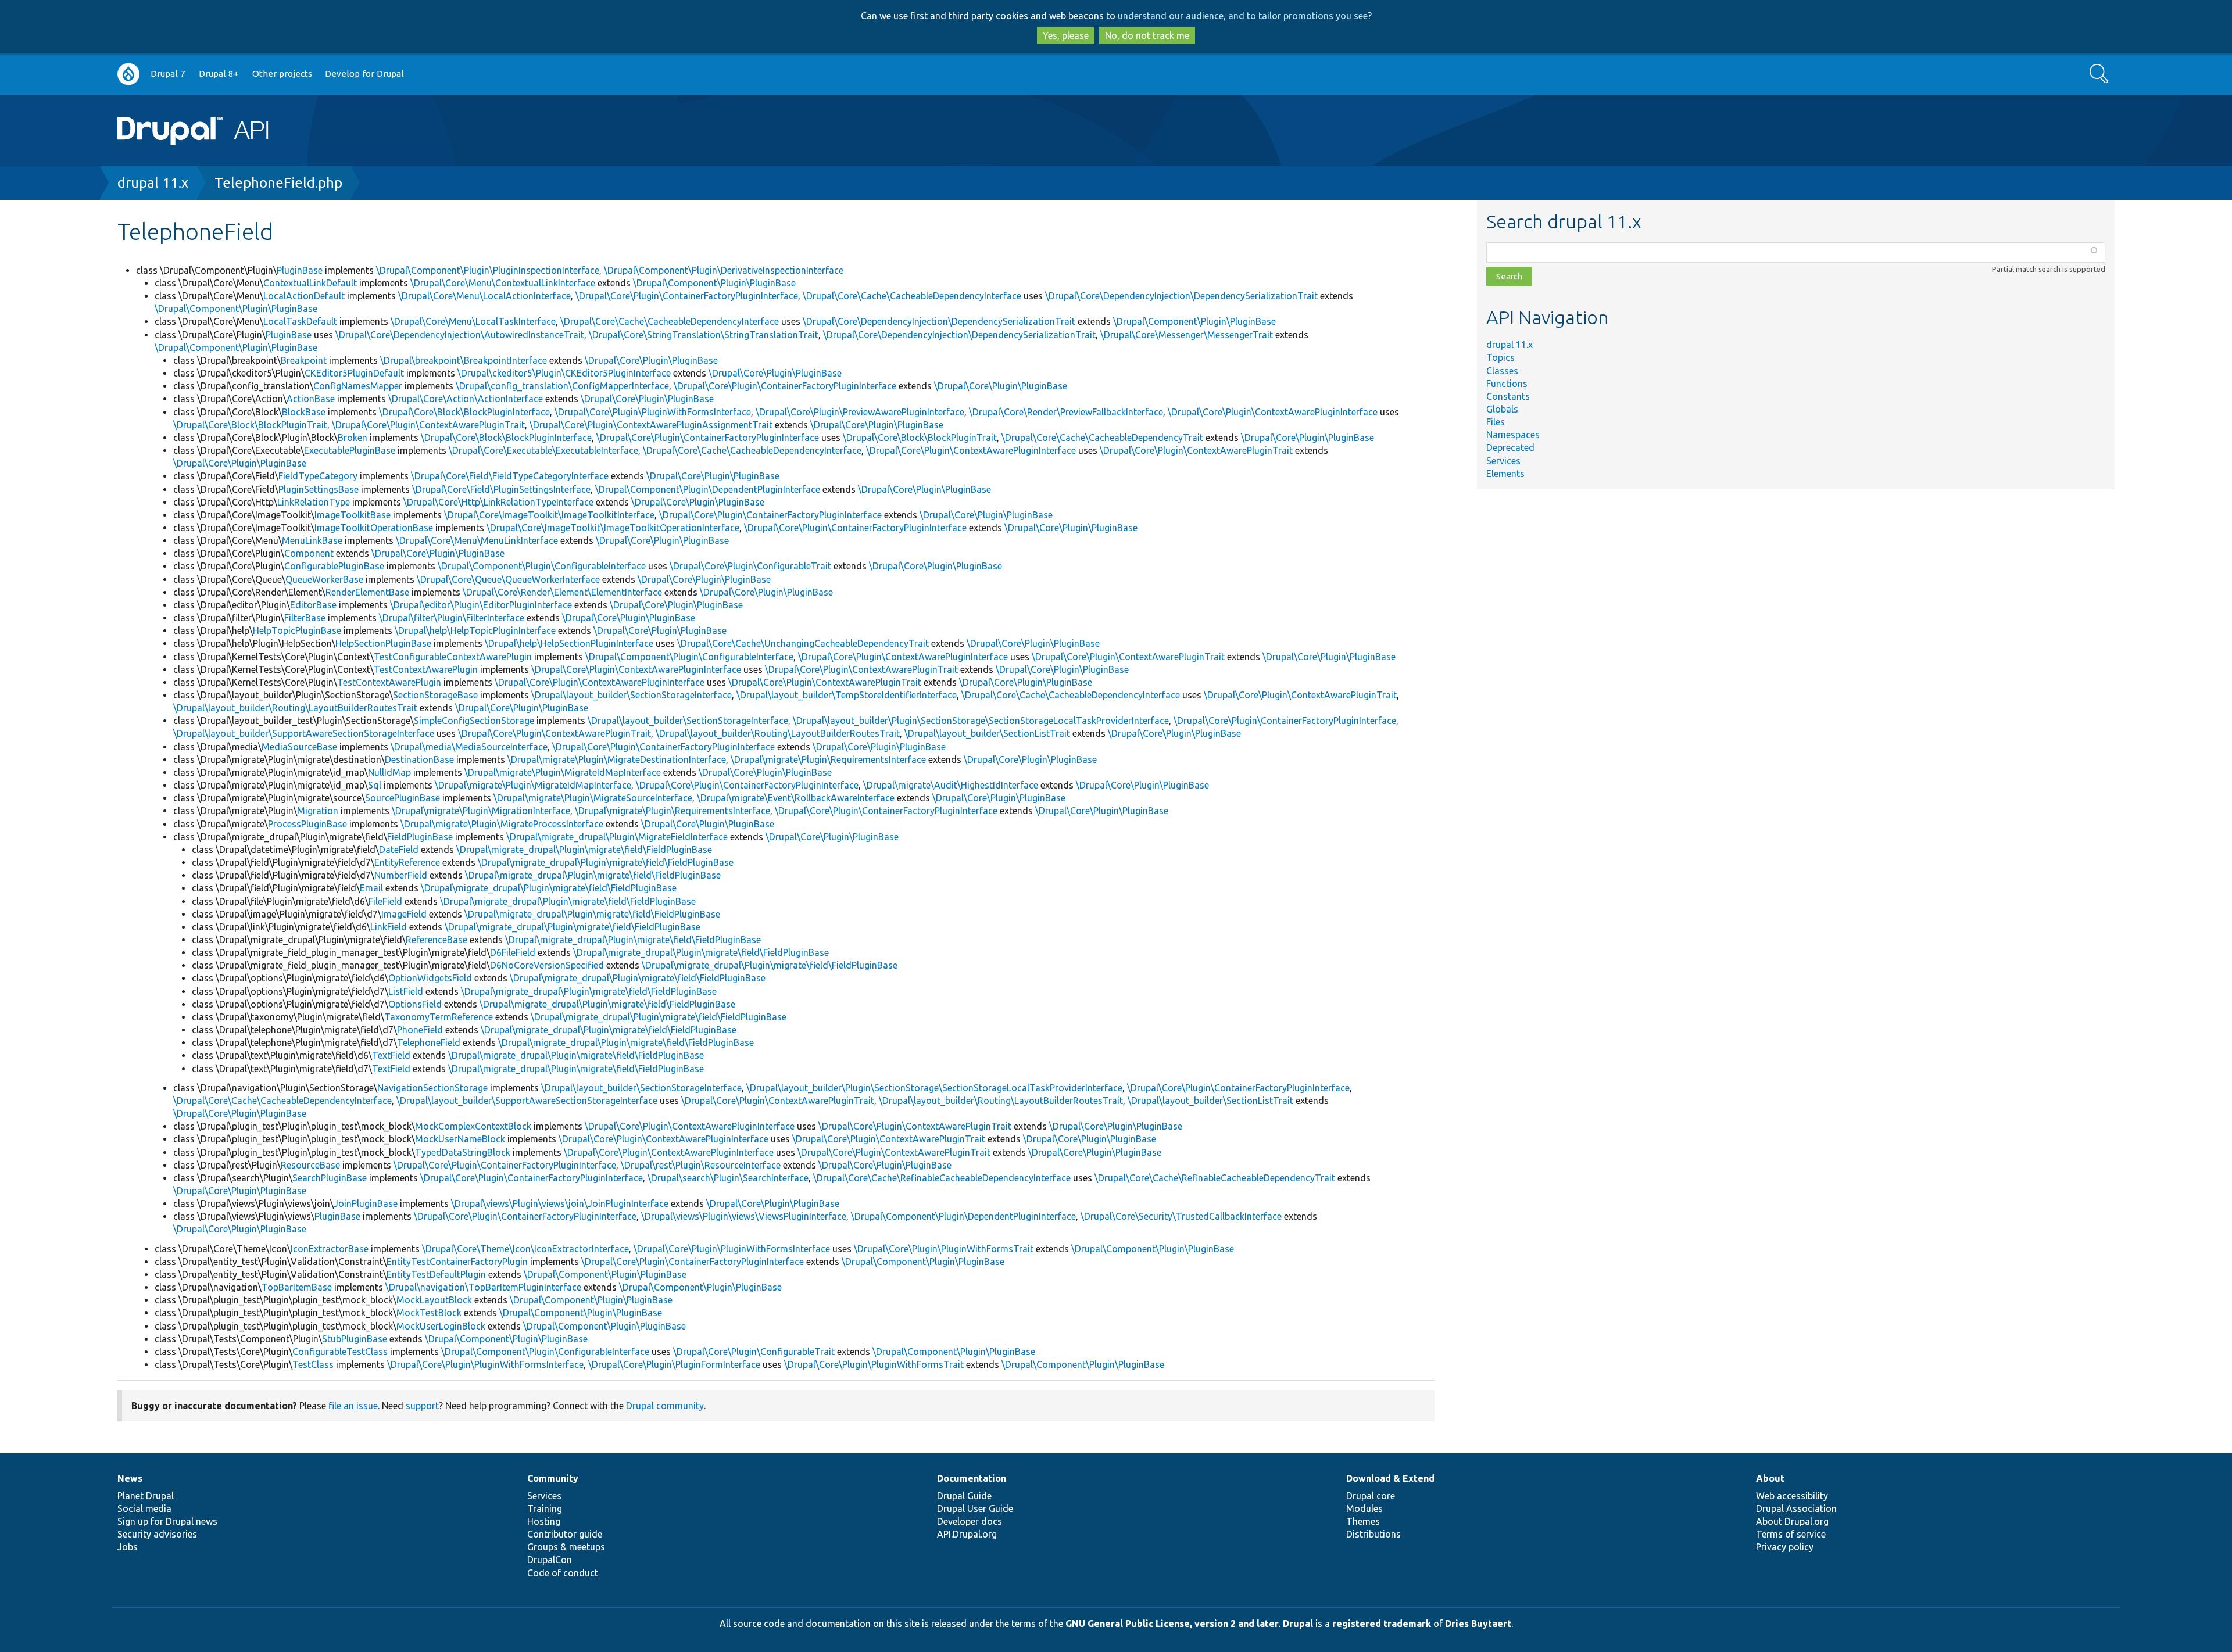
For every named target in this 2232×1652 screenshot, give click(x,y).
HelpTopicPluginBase (297, 630)
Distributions (1373, 1534)
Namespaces (1513, 435)
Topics (1500, 357)
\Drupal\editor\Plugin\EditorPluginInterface (481, 605)
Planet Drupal (146, 1496)
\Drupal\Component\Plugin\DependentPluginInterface (708, 489)
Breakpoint (304, 360)
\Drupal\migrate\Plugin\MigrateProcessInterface (502, 824)
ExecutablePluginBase (350, 450)
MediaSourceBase (299, 747)
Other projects (282, 74)
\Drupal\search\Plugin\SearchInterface (728, 1178)
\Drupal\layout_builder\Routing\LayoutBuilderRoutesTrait (295, 708)
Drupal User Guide (975, 1508)
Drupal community (665, 1406)
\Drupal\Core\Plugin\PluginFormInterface (674, 1364)
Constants (1508, 396)
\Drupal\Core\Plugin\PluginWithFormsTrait (944, 1249)
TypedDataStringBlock (463, 1152)
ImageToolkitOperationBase (374, 528)
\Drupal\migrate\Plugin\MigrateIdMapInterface (563, 772)
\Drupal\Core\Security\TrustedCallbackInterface (1181, 1216)
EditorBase (313, 605)
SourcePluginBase (403, 798)
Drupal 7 (168, 74)
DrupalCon (550, 1560)
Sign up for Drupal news (167, 1521)
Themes (1363, 1521)
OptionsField (415, 1004)
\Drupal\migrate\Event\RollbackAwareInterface (796, 798)
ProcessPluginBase (307, 824)
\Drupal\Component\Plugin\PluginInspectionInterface (488, 270)
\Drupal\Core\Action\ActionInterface (466, 399)
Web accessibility (1792, 1496)
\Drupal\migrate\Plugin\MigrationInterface (481, 811)
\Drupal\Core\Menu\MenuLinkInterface (477, 540)
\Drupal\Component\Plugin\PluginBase (714, 283)
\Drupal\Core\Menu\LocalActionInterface (484, 296)
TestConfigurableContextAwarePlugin (453, 657)
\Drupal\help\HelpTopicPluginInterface (475, 630)
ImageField (404, 914)
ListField (406, 991)
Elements (1505, 474)
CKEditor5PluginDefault (354, 373)
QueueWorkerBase (324, 579)
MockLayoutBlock (434, 1300)
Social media (144, 1508)
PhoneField (420, 1030)
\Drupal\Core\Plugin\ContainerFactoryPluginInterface (687, 296)
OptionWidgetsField (430, 978)
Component (309, 553)
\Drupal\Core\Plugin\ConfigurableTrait (750, 566)
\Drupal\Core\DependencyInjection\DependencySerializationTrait (1181, 296)
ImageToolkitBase (353, 515)
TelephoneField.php (278, 183)
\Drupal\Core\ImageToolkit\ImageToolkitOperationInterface (613, 528)
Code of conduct (563, 1573)
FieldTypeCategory (318, 476)
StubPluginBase (355, 1339)
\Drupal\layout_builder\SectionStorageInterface (632, 695)
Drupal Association (1796, 1508)
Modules (1364, 1508)
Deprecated (1510, 447)
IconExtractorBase (330, 1249)
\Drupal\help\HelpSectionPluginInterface (569, 643)
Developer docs (970, 1521)
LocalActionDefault (304, 296)
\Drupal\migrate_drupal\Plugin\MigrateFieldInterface (617, 837)
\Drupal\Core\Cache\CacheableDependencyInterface (912, 296)
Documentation (972, 1478)
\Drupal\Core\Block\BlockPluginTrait (250, 425)
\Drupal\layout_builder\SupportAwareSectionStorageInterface (304, 733)
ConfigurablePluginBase (334, 566)
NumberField (401, 875)
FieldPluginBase (420, 837)
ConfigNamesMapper (358, 386)
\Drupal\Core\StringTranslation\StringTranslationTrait (704, 335)
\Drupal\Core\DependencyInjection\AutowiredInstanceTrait (460, 335)
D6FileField (513, 952)
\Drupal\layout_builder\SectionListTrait (987, 733)
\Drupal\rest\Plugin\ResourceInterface (701, 1165)
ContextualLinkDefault (310, 283)
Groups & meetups (566, 1547)
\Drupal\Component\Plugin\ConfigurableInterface (542, 566)
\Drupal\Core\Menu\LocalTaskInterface (473, 321)
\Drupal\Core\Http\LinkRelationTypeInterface (498, 502)
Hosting (544, 1521)
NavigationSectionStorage (432, 1088)
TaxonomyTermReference (439, 1017)
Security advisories (157, 1534)
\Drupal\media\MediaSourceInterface (469, 747)
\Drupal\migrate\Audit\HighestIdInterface (951, 785)
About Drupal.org (1792, 1521)
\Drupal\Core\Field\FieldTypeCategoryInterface (510, 476)
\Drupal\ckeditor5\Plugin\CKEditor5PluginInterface (564, 373)
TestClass (313, 1364)
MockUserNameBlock (460, 1139)
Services (1503, 461)
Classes (1502, 371)
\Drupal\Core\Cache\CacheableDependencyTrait (1102, 438)
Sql (375, 785)
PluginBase (300, 270)
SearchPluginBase (330, 1178)
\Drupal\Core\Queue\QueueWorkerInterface (508, 579)
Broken (353, 438)
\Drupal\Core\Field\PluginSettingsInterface (501, 489)
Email (371, 888)
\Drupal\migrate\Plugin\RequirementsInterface (828, 759)
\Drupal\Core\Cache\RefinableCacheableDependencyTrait (1215, 1178)
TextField (391, 1055)
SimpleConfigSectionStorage (474, 721)
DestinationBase (419, 759)
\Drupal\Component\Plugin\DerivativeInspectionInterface (724, 270)
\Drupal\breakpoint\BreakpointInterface (464, 360)
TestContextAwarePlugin (426, 669)
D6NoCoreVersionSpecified (547, 965)
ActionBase (311, 399)
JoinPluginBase (366, 1203)
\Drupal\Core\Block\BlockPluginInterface (464, 412)
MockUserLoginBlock (441, 1326)
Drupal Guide (964, 1496)
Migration (318, 811)
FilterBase (305, 618)
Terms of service (1791, 1534)
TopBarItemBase (297, 1287)
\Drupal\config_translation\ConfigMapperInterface (562, 386)
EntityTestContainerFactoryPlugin (457, 1262)
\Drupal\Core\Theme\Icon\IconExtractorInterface (525, 1249)
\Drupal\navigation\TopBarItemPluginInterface (483, 1287)
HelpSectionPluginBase (383, 643)
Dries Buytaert (1478, 1624)
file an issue (353, 1406)
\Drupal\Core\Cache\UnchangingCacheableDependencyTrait (803, 643)
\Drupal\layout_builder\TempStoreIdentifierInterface (847, 695)
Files (1496, 422)
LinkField (389, 927)
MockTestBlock (429, 1313)
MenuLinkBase (312, 540)
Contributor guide (565, 1534)
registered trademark (1382, 1624)
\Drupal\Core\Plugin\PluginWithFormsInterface (653, 412)
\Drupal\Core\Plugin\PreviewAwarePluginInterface (860, 412)
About (1770, 1478)
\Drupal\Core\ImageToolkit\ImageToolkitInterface (549, 515)
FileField (385, 901)
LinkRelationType (314, 502)
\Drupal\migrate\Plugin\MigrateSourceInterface (593, 798)
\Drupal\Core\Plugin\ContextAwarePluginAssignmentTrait (651, 425)
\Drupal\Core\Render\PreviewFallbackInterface (1066, 412)
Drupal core (1371, 1496)
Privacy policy (1785, 1547)
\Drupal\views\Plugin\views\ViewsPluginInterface (744, 1216)
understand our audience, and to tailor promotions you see (1243, 16)
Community (553, 1478)
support (422, 1406)
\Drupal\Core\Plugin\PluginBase (651, 360)
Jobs (128, 1547)
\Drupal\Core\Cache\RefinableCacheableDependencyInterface (942, 1178)
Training (545, 1508)
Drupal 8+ (219, 74)
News (130, 1478)
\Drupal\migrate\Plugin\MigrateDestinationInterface (617, 759)
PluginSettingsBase (319, 489)
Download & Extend (1390, 1478)
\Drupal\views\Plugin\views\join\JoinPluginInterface (560, 1203)
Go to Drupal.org (128, 74)
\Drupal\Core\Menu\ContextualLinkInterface (503, 283)
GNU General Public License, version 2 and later (1172, 1624)
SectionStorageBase (435, 695)
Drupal (1298, 1624)
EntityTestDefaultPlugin (436, 1274)
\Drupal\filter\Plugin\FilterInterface (452, 618)
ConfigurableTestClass (340, 1352)
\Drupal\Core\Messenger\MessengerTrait (1187, 335)
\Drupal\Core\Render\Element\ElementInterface (562, 592)
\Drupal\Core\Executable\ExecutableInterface (543, 450)
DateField (399, 850)
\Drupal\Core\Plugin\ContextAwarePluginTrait (428, 425)
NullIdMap (389, 772)
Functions (1507, 384)
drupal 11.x (153, 183)
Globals (1502, 409)
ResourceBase (310, 1165)
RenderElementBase (367, 592)
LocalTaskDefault (300, 321)
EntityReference (407, 862)
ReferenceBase (437, 940)
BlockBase (304, 412)
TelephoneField (429, 1042)
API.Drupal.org (967, 1534)
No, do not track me (1147, 35)
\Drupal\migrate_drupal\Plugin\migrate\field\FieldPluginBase (584, 850)
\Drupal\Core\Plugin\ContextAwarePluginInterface (1273, 412)
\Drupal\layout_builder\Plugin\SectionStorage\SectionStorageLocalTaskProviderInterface (981, 721)
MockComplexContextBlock (473, 1126)
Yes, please (1066, 35)
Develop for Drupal (364, 74)
